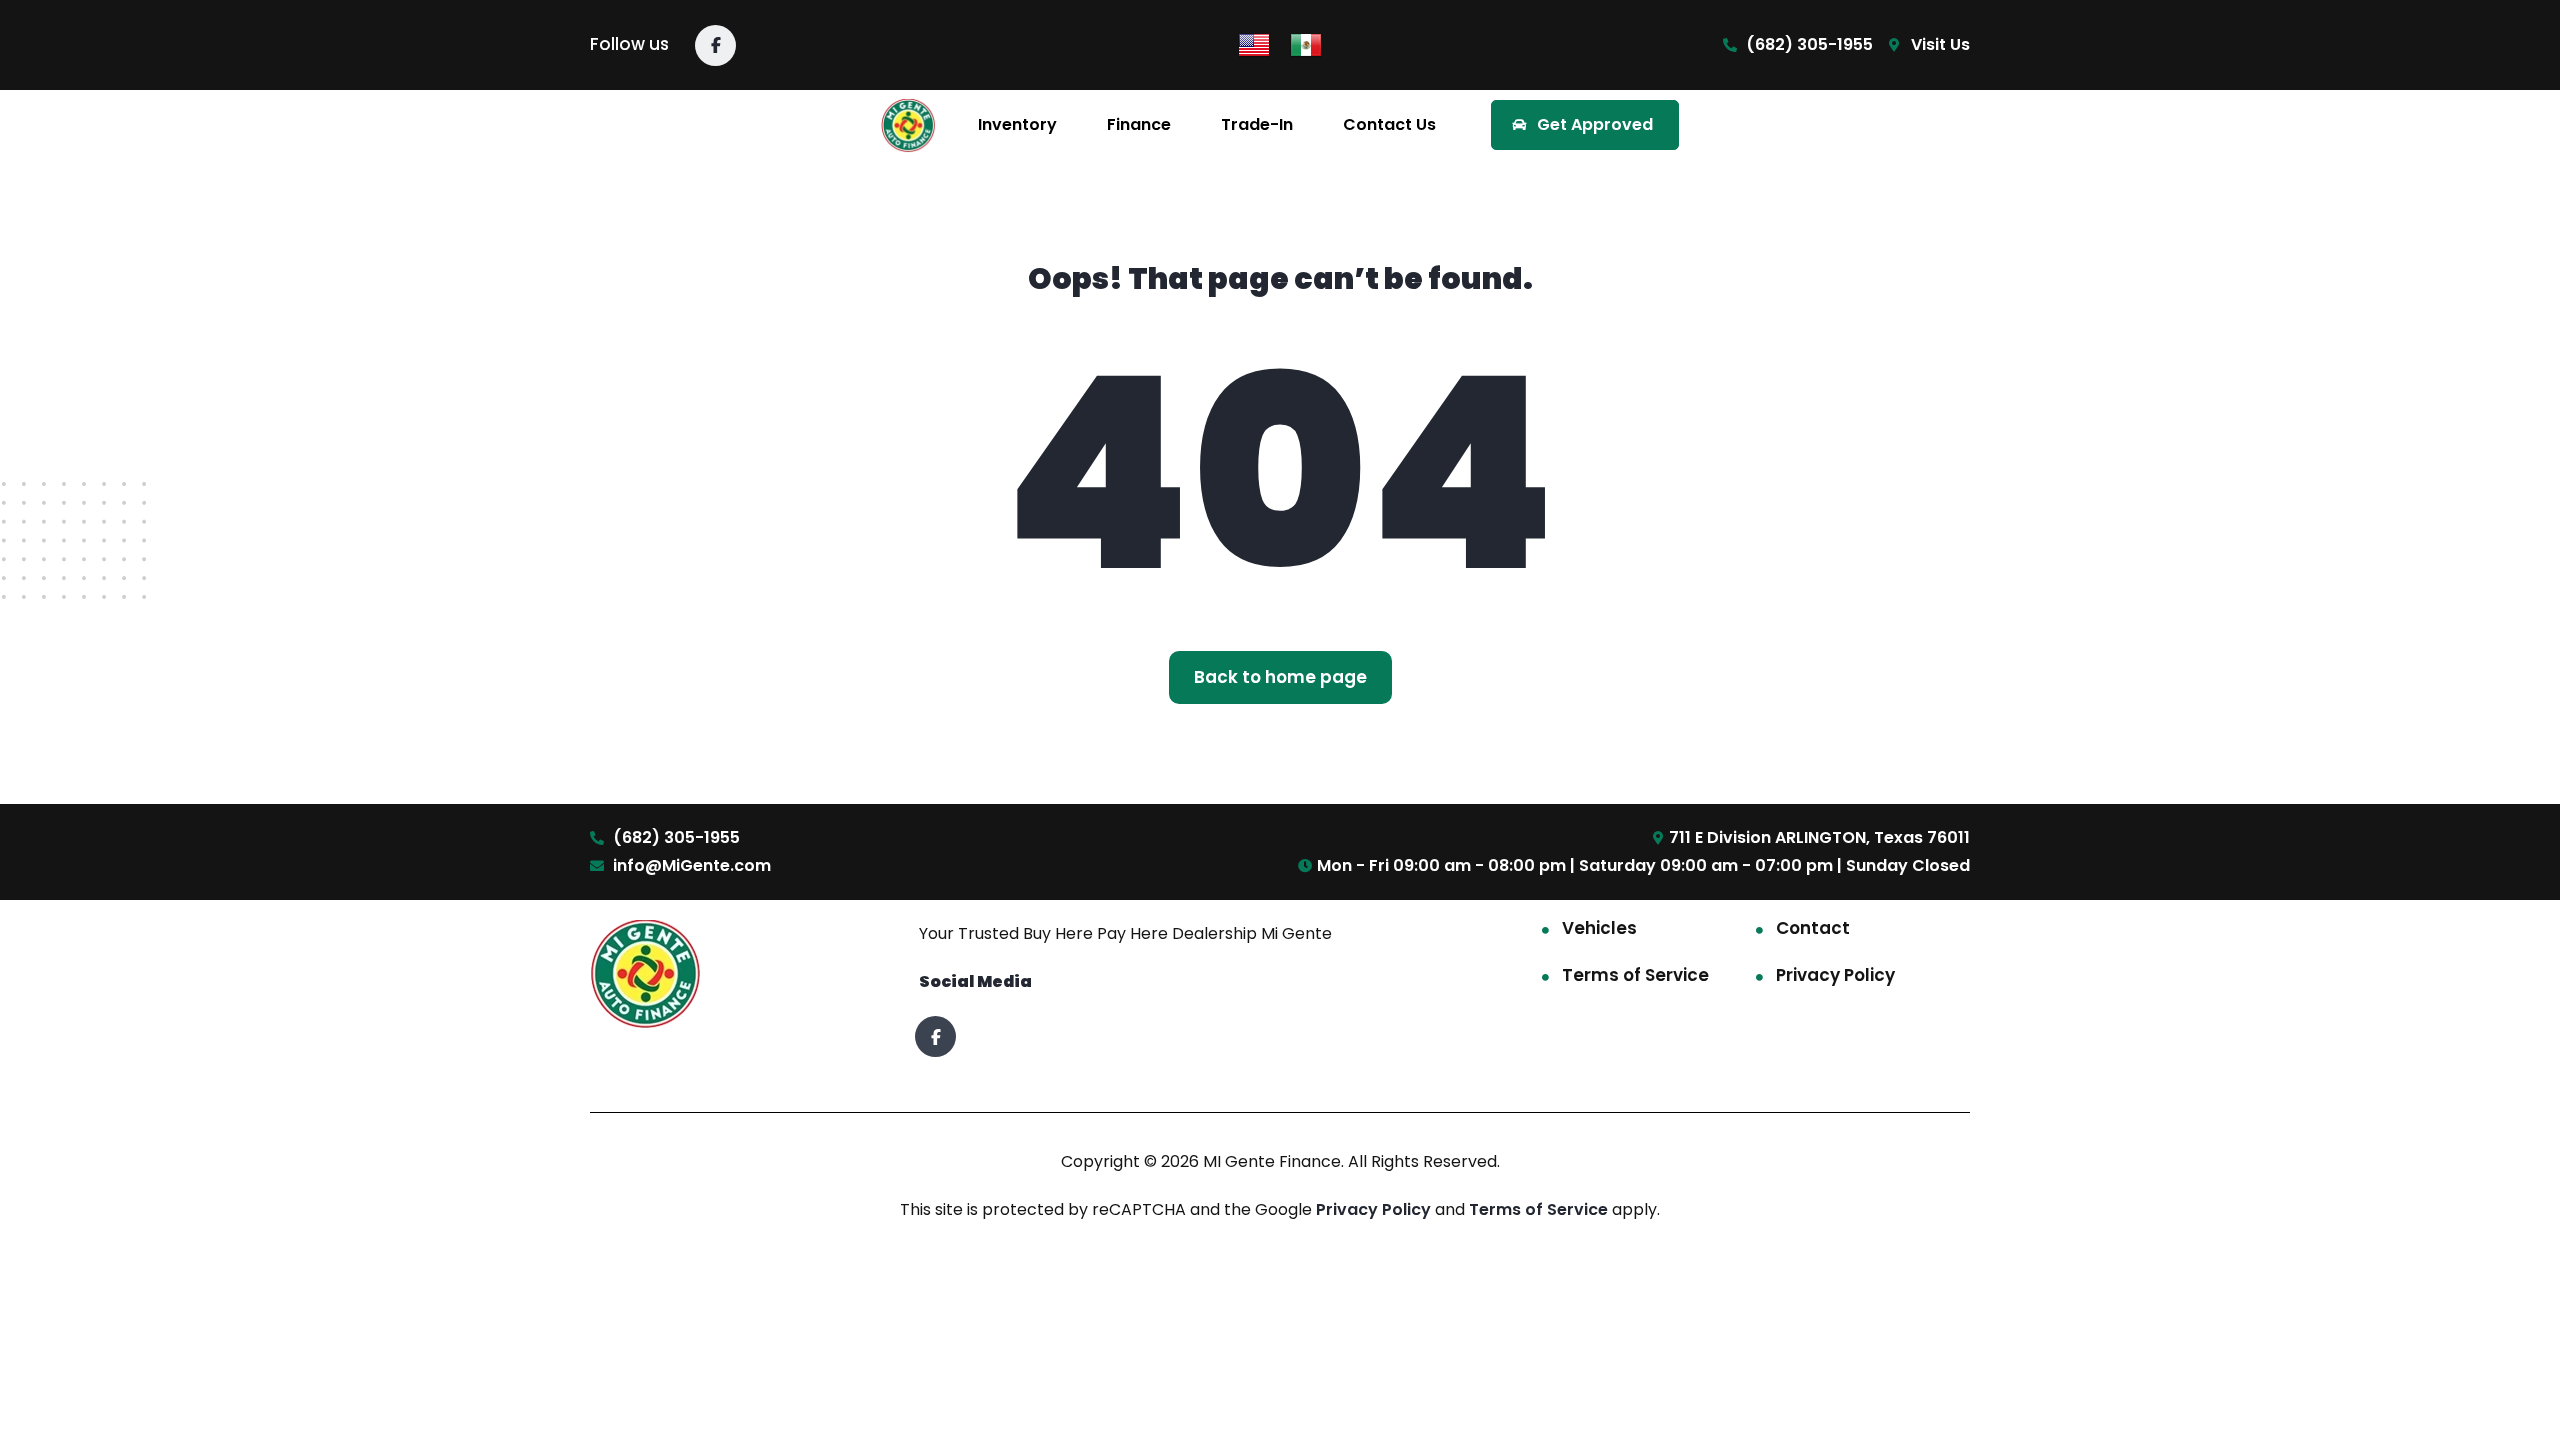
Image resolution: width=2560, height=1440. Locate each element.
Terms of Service (1635, 975)
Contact (1813, 928)
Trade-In (1257, 124)
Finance (1139, 124)
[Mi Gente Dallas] (908, 125)
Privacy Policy (1835, 975)
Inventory (1017, 124)
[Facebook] (715, 45)
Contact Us (1389, 124)
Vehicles (1599, 928)
